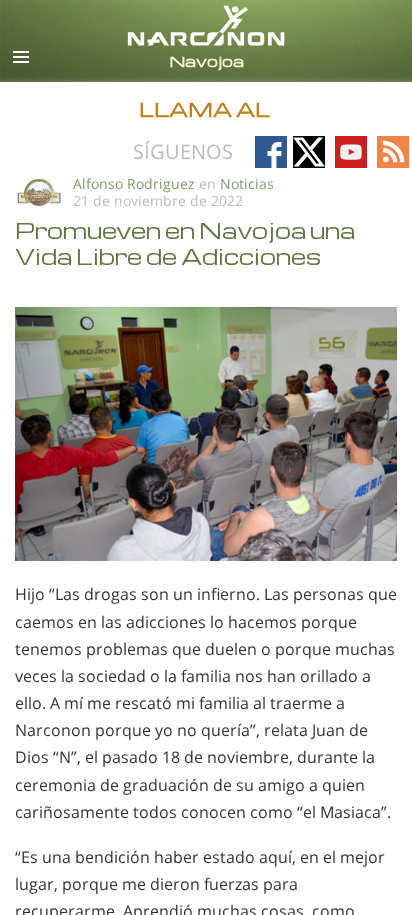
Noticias (247, 183)
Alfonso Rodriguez (134, 183)
